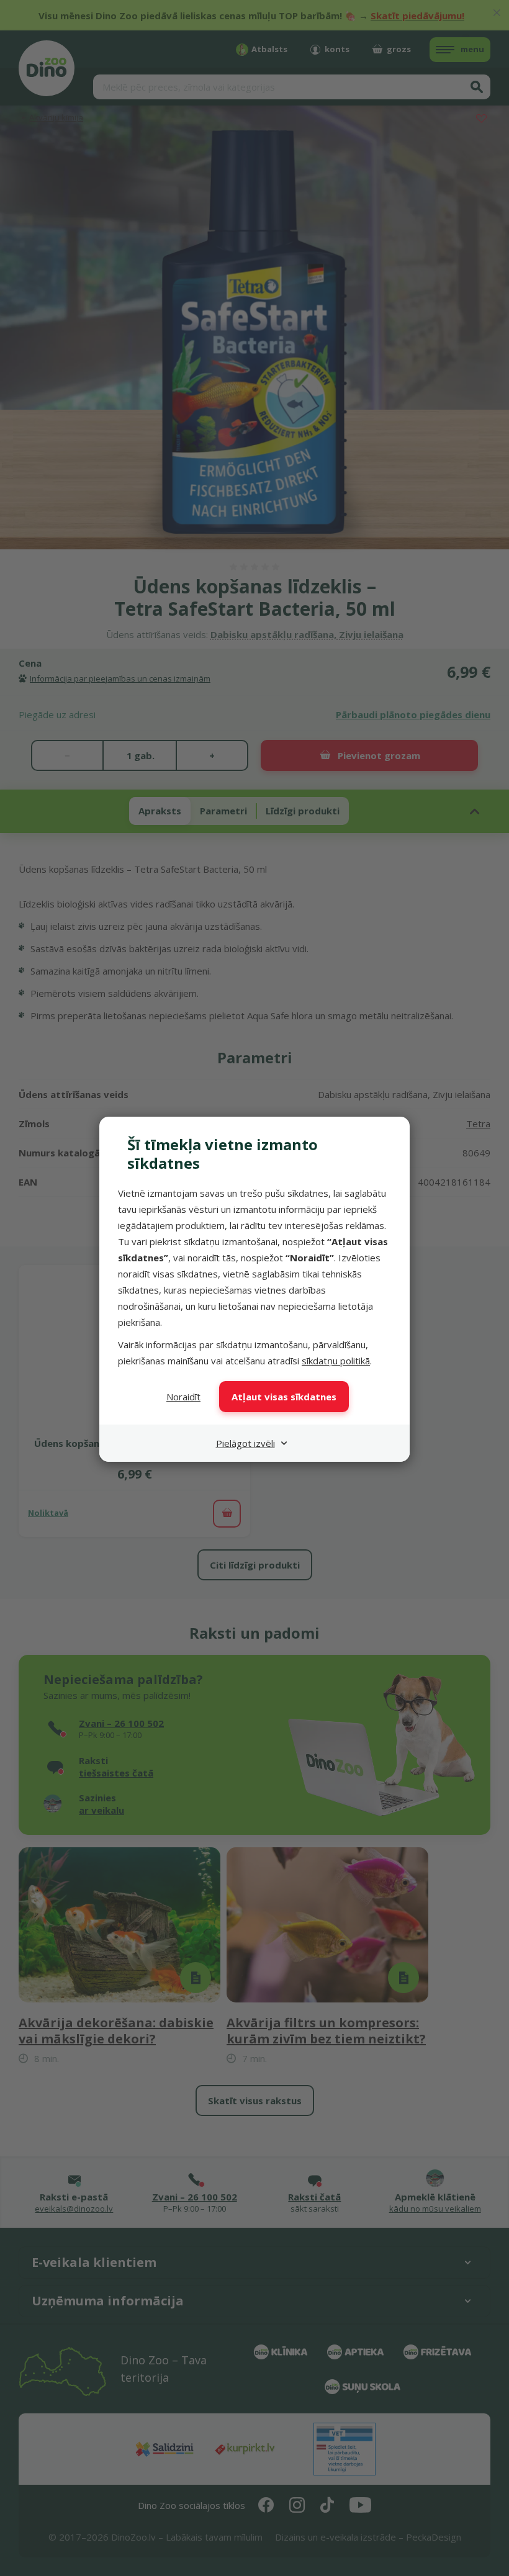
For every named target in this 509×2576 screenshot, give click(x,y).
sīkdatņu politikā (336, 1361)
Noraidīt (183, 1397)
